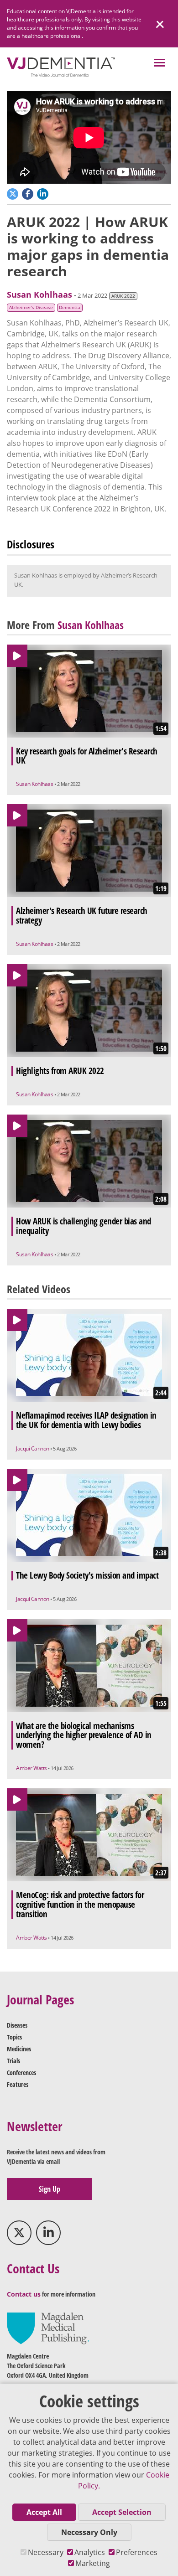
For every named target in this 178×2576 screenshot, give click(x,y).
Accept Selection (122, 2512)
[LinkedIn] (48, 2233)
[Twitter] (19, 2233)
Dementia (70, 307)
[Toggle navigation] (160, 64)
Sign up (50, 2189)
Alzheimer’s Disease (31, 307)
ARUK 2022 (123, 296)
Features (18, 2084)
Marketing (93, 2563)
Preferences (137, 2552)
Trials (13, 2061)
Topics (14, 2037)
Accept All (44, 2512)
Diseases (17, 2025)
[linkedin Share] (44, 193)
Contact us (24, 2294)
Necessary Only (89, 2532)
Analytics (90, 2552)
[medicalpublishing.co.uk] (48, 2328)
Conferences (21, 2073)
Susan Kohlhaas (39, 294)
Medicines (19, 2049)
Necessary (46, 2552)
